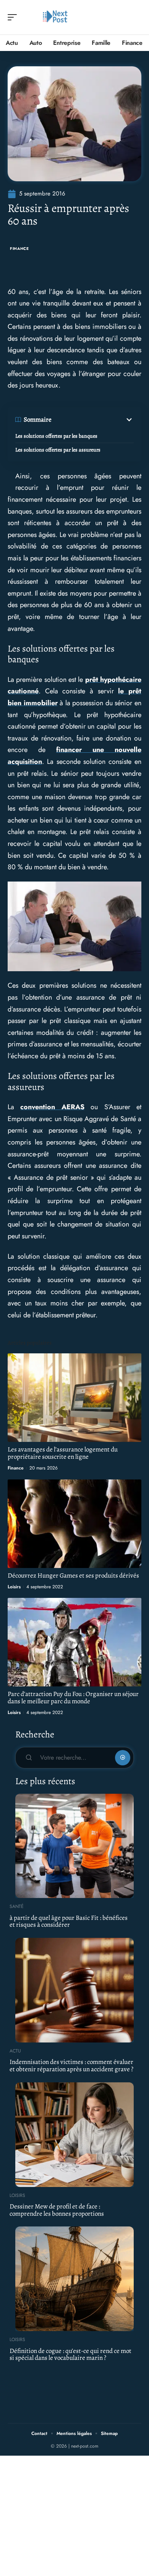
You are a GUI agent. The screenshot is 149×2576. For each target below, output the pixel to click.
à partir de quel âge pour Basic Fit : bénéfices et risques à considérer (69, 1921)
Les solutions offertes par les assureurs (58, 450)
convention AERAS (52, 1107)
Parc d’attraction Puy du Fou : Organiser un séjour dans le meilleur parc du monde (73, 1698)
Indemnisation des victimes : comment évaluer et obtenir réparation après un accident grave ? (71, 2065)
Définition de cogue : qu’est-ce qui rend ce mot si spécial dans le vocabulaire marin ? (70, 2354)
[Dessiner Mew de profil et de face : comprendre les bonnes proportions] (74, 2135)
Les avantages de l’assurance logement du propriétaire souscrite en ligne (63, 1453)
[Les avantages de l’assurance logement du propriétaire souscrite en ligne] (74, 1398)
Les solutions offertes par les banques (56, 436)
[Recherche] (136, 17)
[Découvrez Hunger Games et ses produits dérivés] (74, 1524)
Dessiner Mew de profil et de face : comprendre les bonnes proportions (57, 2210)
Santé (17, 1906)
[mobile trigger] (14, 17)
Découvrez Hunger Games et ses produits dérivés (73, 1575)
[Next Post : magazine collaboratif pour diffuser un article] (55, 17)
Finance (19, 249)
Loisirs (14, 1587)
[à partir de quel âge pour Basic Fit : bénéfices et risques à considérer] (74, 1846)
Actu (15, 2051)
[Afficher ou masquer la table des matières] (93, 420)
